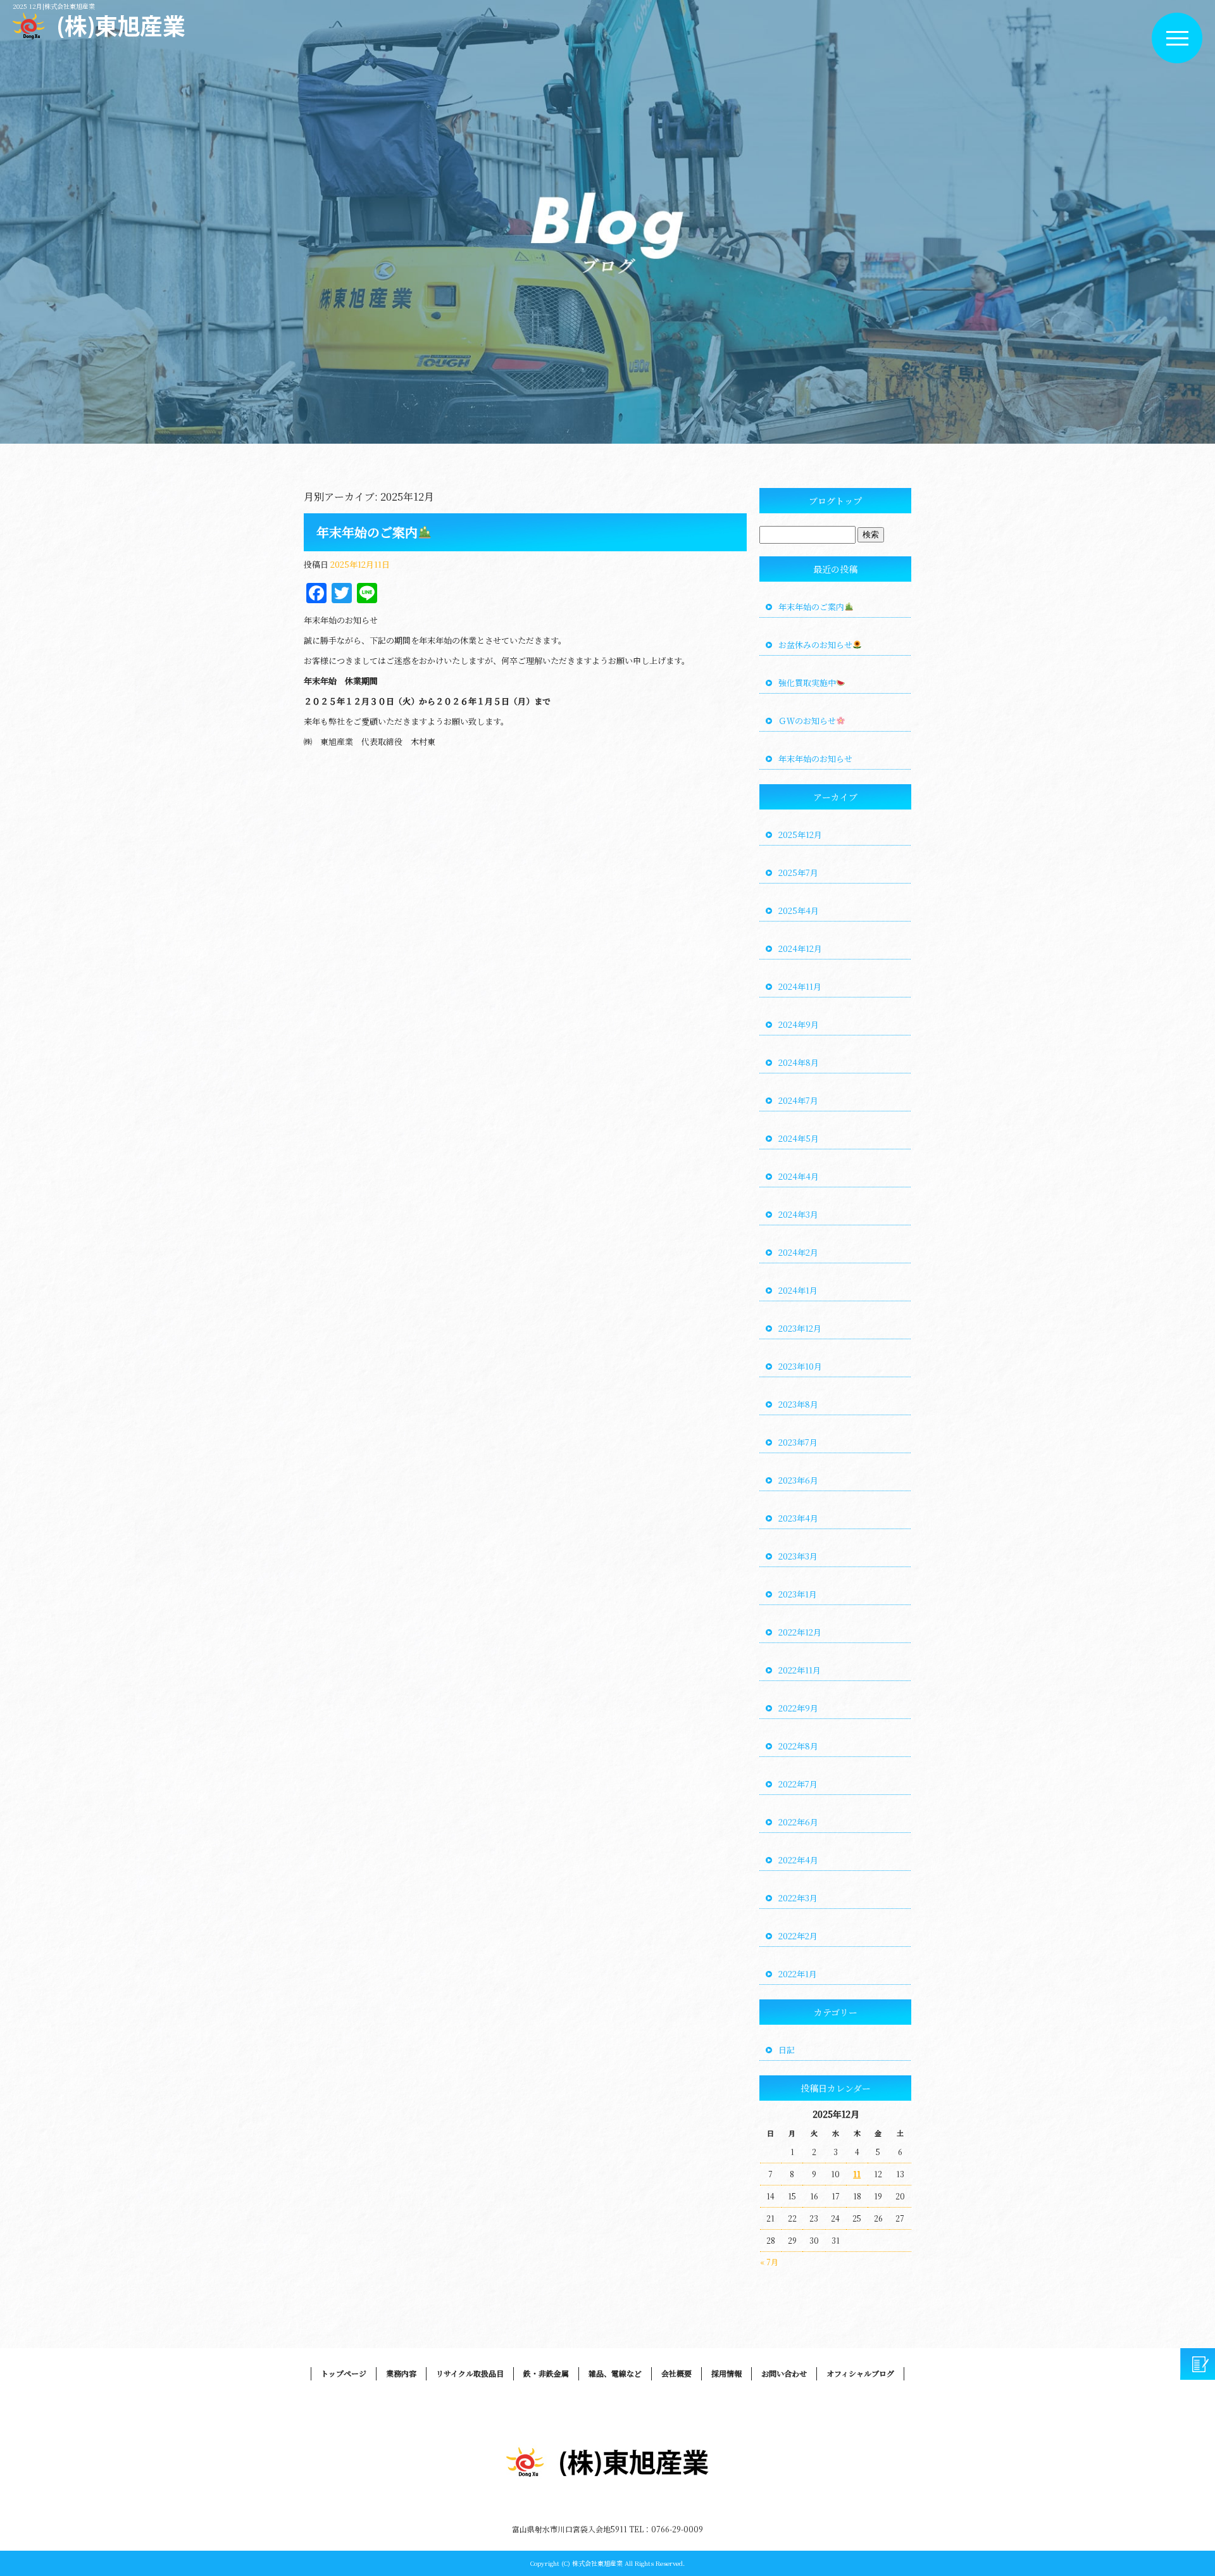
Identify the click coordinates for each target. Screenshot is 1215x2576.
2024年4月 (799, 1176)
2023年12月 (800, 1328)
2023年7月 (798, 1442)
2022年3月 (798, 1898)
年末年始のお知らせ (815, 759)
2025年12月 (800, 835)
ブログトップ (835, 501)
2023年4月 (798, 1518)
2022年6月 (798, 1822)
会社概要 (676, 2373)
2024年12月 (800, 948)
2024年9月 (799, 1024)
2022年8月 (798, 1746)
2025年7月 (798, 872)
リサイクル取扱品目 (470, 2373)
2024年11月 (800, 986)
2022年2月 (798, 1936)
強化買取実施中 (807, 683)
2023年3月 (798, 1556)
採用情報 (726, 2373)
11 (857, 2174)
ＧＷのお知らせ (807, 721)
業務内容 (401, 2373)
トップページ (344, 2373)
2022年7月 (798, 1784)
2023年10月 (800, 1366)
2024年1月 (798, 1290)
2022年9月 (798, 1708)
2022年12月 (800, 1632)
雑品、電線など (615, 2373)
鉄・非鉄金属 (546, 2373)
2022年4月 (798, 1860)
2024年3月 (798, 1214)
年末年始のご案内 (367, 532)
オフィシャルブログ (860, 2373)
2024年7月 (798, 1100)
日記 (787, 2050)
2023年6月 (798, 1480)
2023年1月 (798, 1594)
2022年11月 (800, 1670)
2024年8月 (799, 1062)
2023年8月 (798, 1404)
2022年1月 (798, 1974)
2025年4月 (799, 910)
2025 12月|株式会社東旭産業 (54, 6)
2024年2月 (798, 1252)
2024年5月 (799, 1138)
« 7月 (769, 2262)
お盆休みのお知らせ (815, 645)
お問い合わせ (784, 2373)
